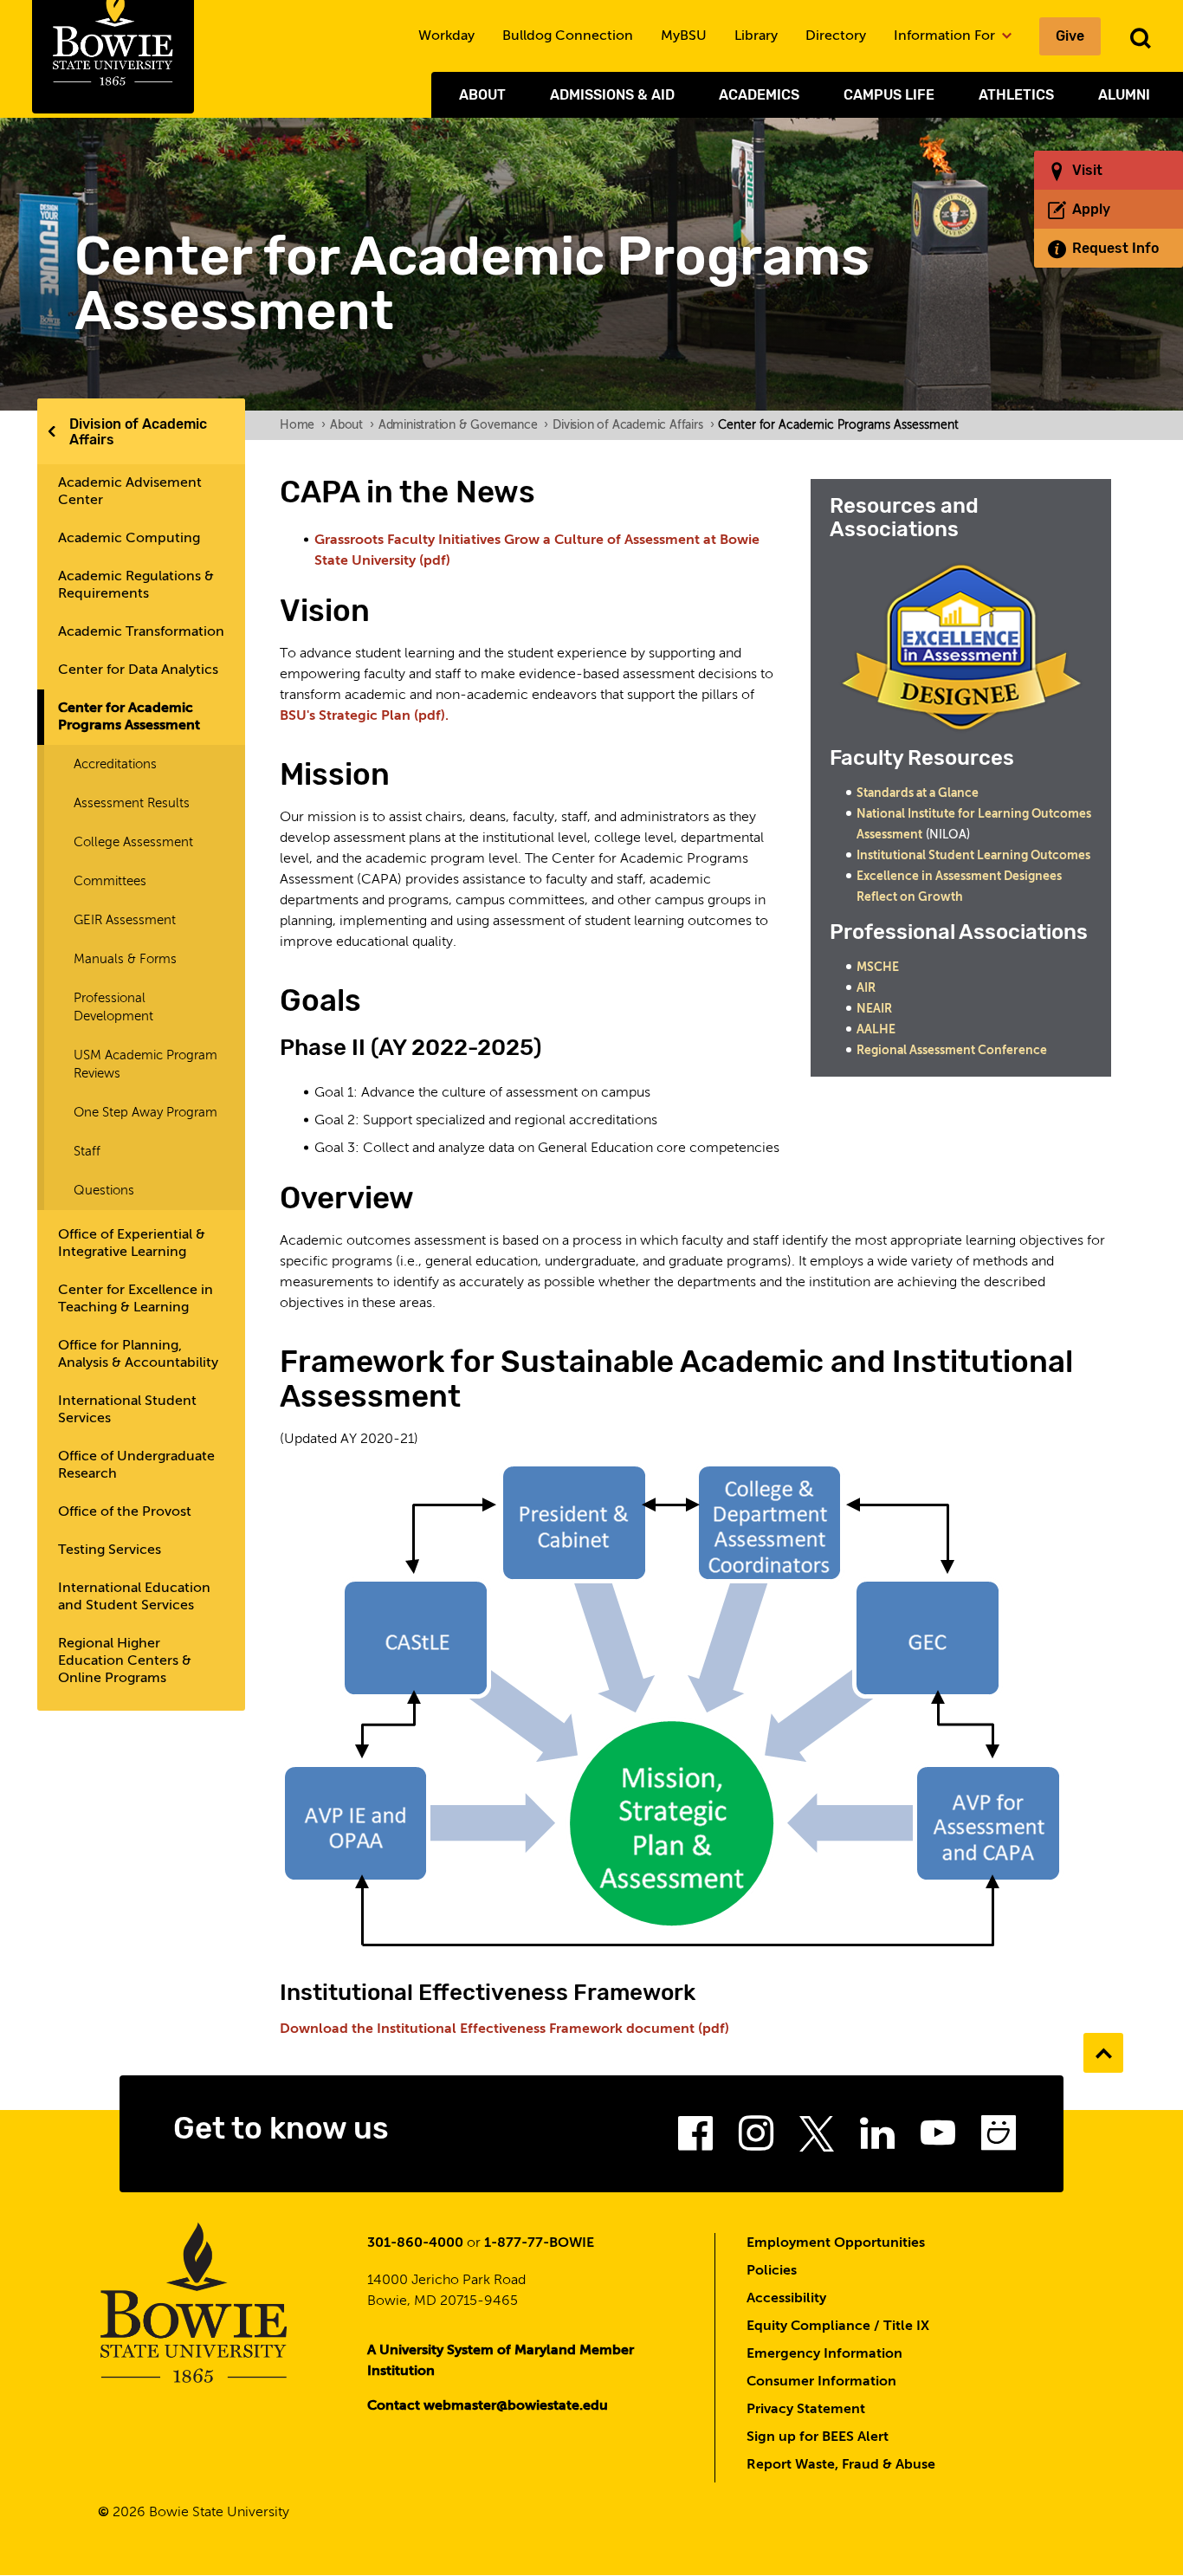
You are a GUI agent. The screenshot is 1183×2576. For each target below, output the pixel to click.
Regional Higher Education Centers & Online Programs (125, 1661)
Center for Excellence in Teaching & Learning (136, 1299)
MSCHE (878, 968)
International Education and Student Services (134, 1597)
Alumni (1124, 95)
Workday (446, 36)
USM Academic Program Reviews (145, 1065)
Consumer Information (821, 2382)
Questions (104, 1191)
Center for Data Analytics (138, 670)
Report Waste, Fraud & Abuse (841, 2465)
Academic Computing (129, 539)
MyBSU (684, 36)
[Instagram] (756, 2139)
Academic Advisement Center (130, 492)
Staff (87, 1152)
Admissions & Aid (612, 95)
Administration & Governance (463, 425)
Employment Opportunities (836, 2243)
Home (303, 425)
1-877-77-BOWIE (539, 2243)
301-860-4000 (415, 2243)
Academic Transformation (141, 632)
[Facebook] (695, 2139)
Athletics (1016, 95)
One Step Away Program (145, 1113)
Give (1070, 36)
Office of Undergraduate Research (136, 1466)
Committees (110, 881)
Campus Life (889, 95)
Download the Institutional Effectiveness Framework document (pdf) (504, 2029)
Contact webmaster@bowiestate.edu (488, 2406)
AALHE (876, 1030)
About (482, 95)
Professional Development (113, 1007)
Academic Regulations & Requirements (136, 586)
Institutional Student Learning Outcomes (973, 856)
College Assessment (133, 842)
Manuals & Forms (125, 959)
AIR (866, 988)
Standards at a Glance (918, 793)
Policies (772, 2271)
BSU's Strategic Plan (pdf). (364, 716)
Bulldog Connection (568, 36)
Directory (836, 36)
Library (756, 36)
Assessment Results (132, 803)
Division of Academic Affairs (138, 432)
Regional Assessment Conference (952, 1051)
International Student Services (127, 1410)
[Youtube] (938, 2139)
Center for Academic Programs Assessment (129, 717)
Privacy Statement (806, 2410)
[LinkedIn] (877, 2139)
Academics (759, 95)
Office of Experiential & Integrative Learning (132, 1244)
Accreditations (115, 764)
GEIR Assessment (125, 920)
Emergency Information (824, 2354)
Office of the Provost (125, 1512)
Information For (946, 36)
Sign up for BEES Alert (818, 2437)
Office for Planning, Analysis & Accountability (138, 1355)
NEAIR (874, 1009)
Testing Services (110, 1550)
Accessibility (786, 2299)
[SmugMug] (999, 2139)
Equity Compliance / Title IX (838, 2327)
